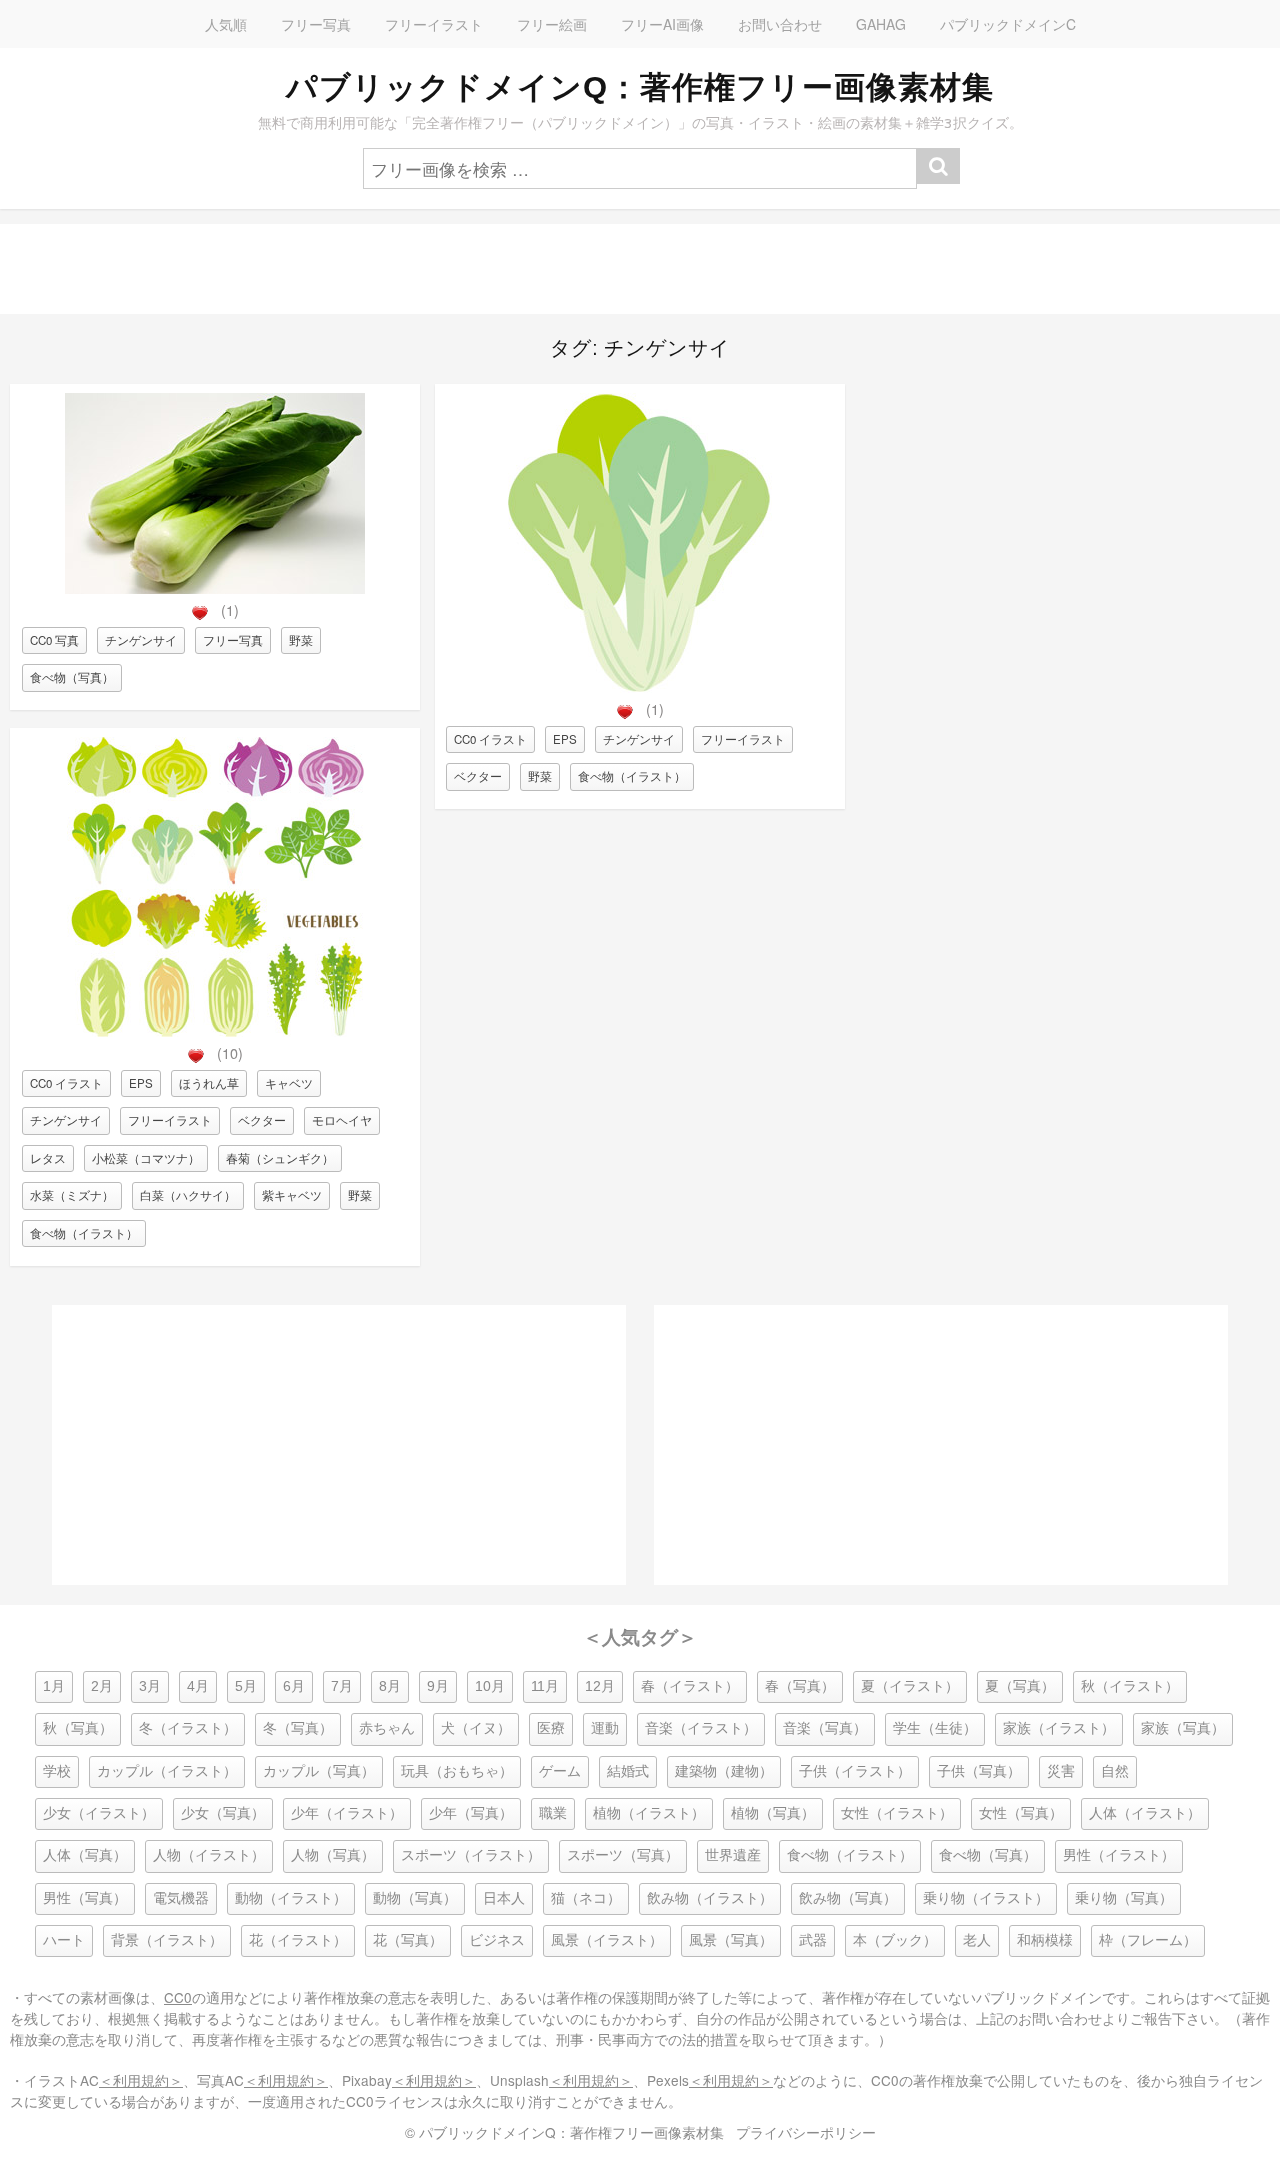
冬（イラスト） (188, 1728)
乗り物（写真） (1124, 1898)
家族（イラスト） (1059, 1728)
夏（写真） (1020, 1686)
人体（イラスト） (1145, 1813)
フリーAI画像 (662, 24)
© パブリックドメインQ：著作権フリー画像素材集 (564, 2132)
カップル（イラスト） (167, 1771)
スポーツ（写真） (623, 1855)
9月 (438, 1686)
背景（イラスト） (167, 1940)
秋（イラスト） (1130, 1686)
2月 (102, 1686)
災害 (1061, 1771)
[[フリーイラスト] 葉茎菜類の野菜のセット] (215, 1031)
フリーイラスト (434, 24)
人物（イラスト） (209, 1855)
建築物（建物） (724, 1771)
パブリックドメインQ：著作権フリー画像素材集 (640, 87)
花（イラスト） (298, 1940)
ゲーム (560, 1771)
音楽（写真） (825, 1728)
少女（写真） (223, 1813)
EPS (141, 1083)
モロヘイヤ (342, 1120)
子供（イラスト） (855, 1771)
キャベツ (289, 1083)
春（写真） (800, 1686)
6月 (294, 1686)
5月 (246, 1686)
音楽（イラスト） (701, 1728)
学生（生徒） (935, 1728)
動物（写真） (415, 1898)
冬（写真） (298, 1728)
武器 (813, 1940)
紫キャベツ (292, 1195)
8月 (390, 1686)
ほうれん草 (209, 1083)
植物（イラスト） (649, 1813)
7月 (342, 1686)
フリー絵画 (552, 24)
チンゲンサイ (141, 640)
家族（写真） (1183, 1728)
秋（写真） (78, 1728)
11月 (545, 1686)
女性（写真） (1021, 1813)
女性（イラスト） (897, 1813)
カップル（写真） (319, 1771)
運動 (605, 1728)
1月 (54, 1686)
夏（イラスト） (910, 1686)
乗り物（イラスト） (986, 1898)
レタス (48, 1158)
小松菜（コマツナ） (146, 1158)
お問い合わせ (780, 24)
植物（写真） (773, 1813)
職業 (553, 1813)
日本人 (504, 1898)
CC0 (178, 1997)
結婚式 (628, 1771)
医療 (551, 1728)
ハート (64, 1940)
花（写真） (408, 1940)
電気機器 (181, 1898)
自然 (1115, 1771)
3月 (150, 1686)
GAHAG (881, 24)
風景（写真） (731, 1940)
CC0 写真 (54, 640)
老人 (977, 1940)
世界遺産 (733, 1855)
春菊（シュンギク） (280, 1158)
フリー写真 (316, 24)
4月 (198, 1686)
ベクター (262, 1120)
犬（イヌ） (476, 1728)
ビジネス (497, 1940)
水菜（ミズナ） (72, 1195)
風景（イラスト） (607, 1940)
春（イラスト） (690, 1686)
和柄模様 (1045, 1940)
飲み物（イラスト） (710, 1898)
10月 (490, 1686)
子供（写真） (979, 1771)
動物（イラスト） (291, 1898)
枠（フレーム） (1148, 1940)
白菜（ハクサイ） (188, 1195)
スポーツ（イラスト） (471, 1855)
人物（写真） (333, 1855)
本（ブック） (895, 1940)
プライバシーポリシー (806, 2132)
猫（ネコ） (586, 1898)
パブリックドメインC (1008, 24)
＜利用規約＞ (141, 2080)
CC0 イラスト (66, 1083)
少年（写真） (471, 1813)
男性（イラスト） (1119, 1855)
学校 (57, 1771)
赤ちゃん (387, 1728)
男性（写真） (85, 1898)
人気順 (226, 24)
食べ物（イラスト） (84, 1233)
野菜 (301, 640)
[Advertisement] (600, 269)
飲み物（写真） (848, 1898)
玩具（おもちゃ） (457, 1771)
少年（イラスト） (347, 1813)
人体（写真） (85, 1855)
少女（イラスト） (99, 1813)
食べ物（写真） (72, 677)
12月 (600, 1686)
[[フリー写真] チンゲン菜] (215, 588)
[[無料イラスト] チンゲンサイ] (640, 687)
